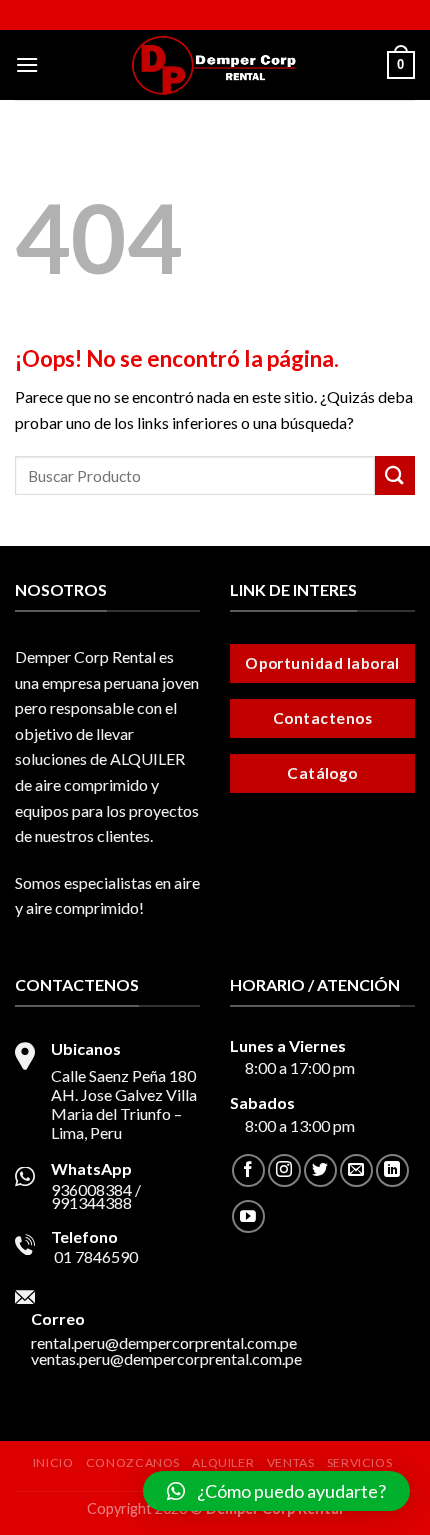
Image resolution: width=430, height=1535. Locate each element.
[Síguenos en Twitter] (320, 1170)
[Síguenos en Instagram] (284, 1170)
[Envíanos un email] (356, 1170)
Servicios (360, 1462)
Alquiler (223, 1462)
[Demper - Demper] (215, 65)
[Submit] (395, 475)
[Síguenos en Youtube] (248, 1216)
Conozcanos (133, 1462)
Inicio (53, 1462)
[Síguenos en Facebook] (248, 1170)
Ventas (291, 1462)
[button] (276, 1491)
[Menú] (27, 64)
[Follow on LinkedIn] (392, 1170)
